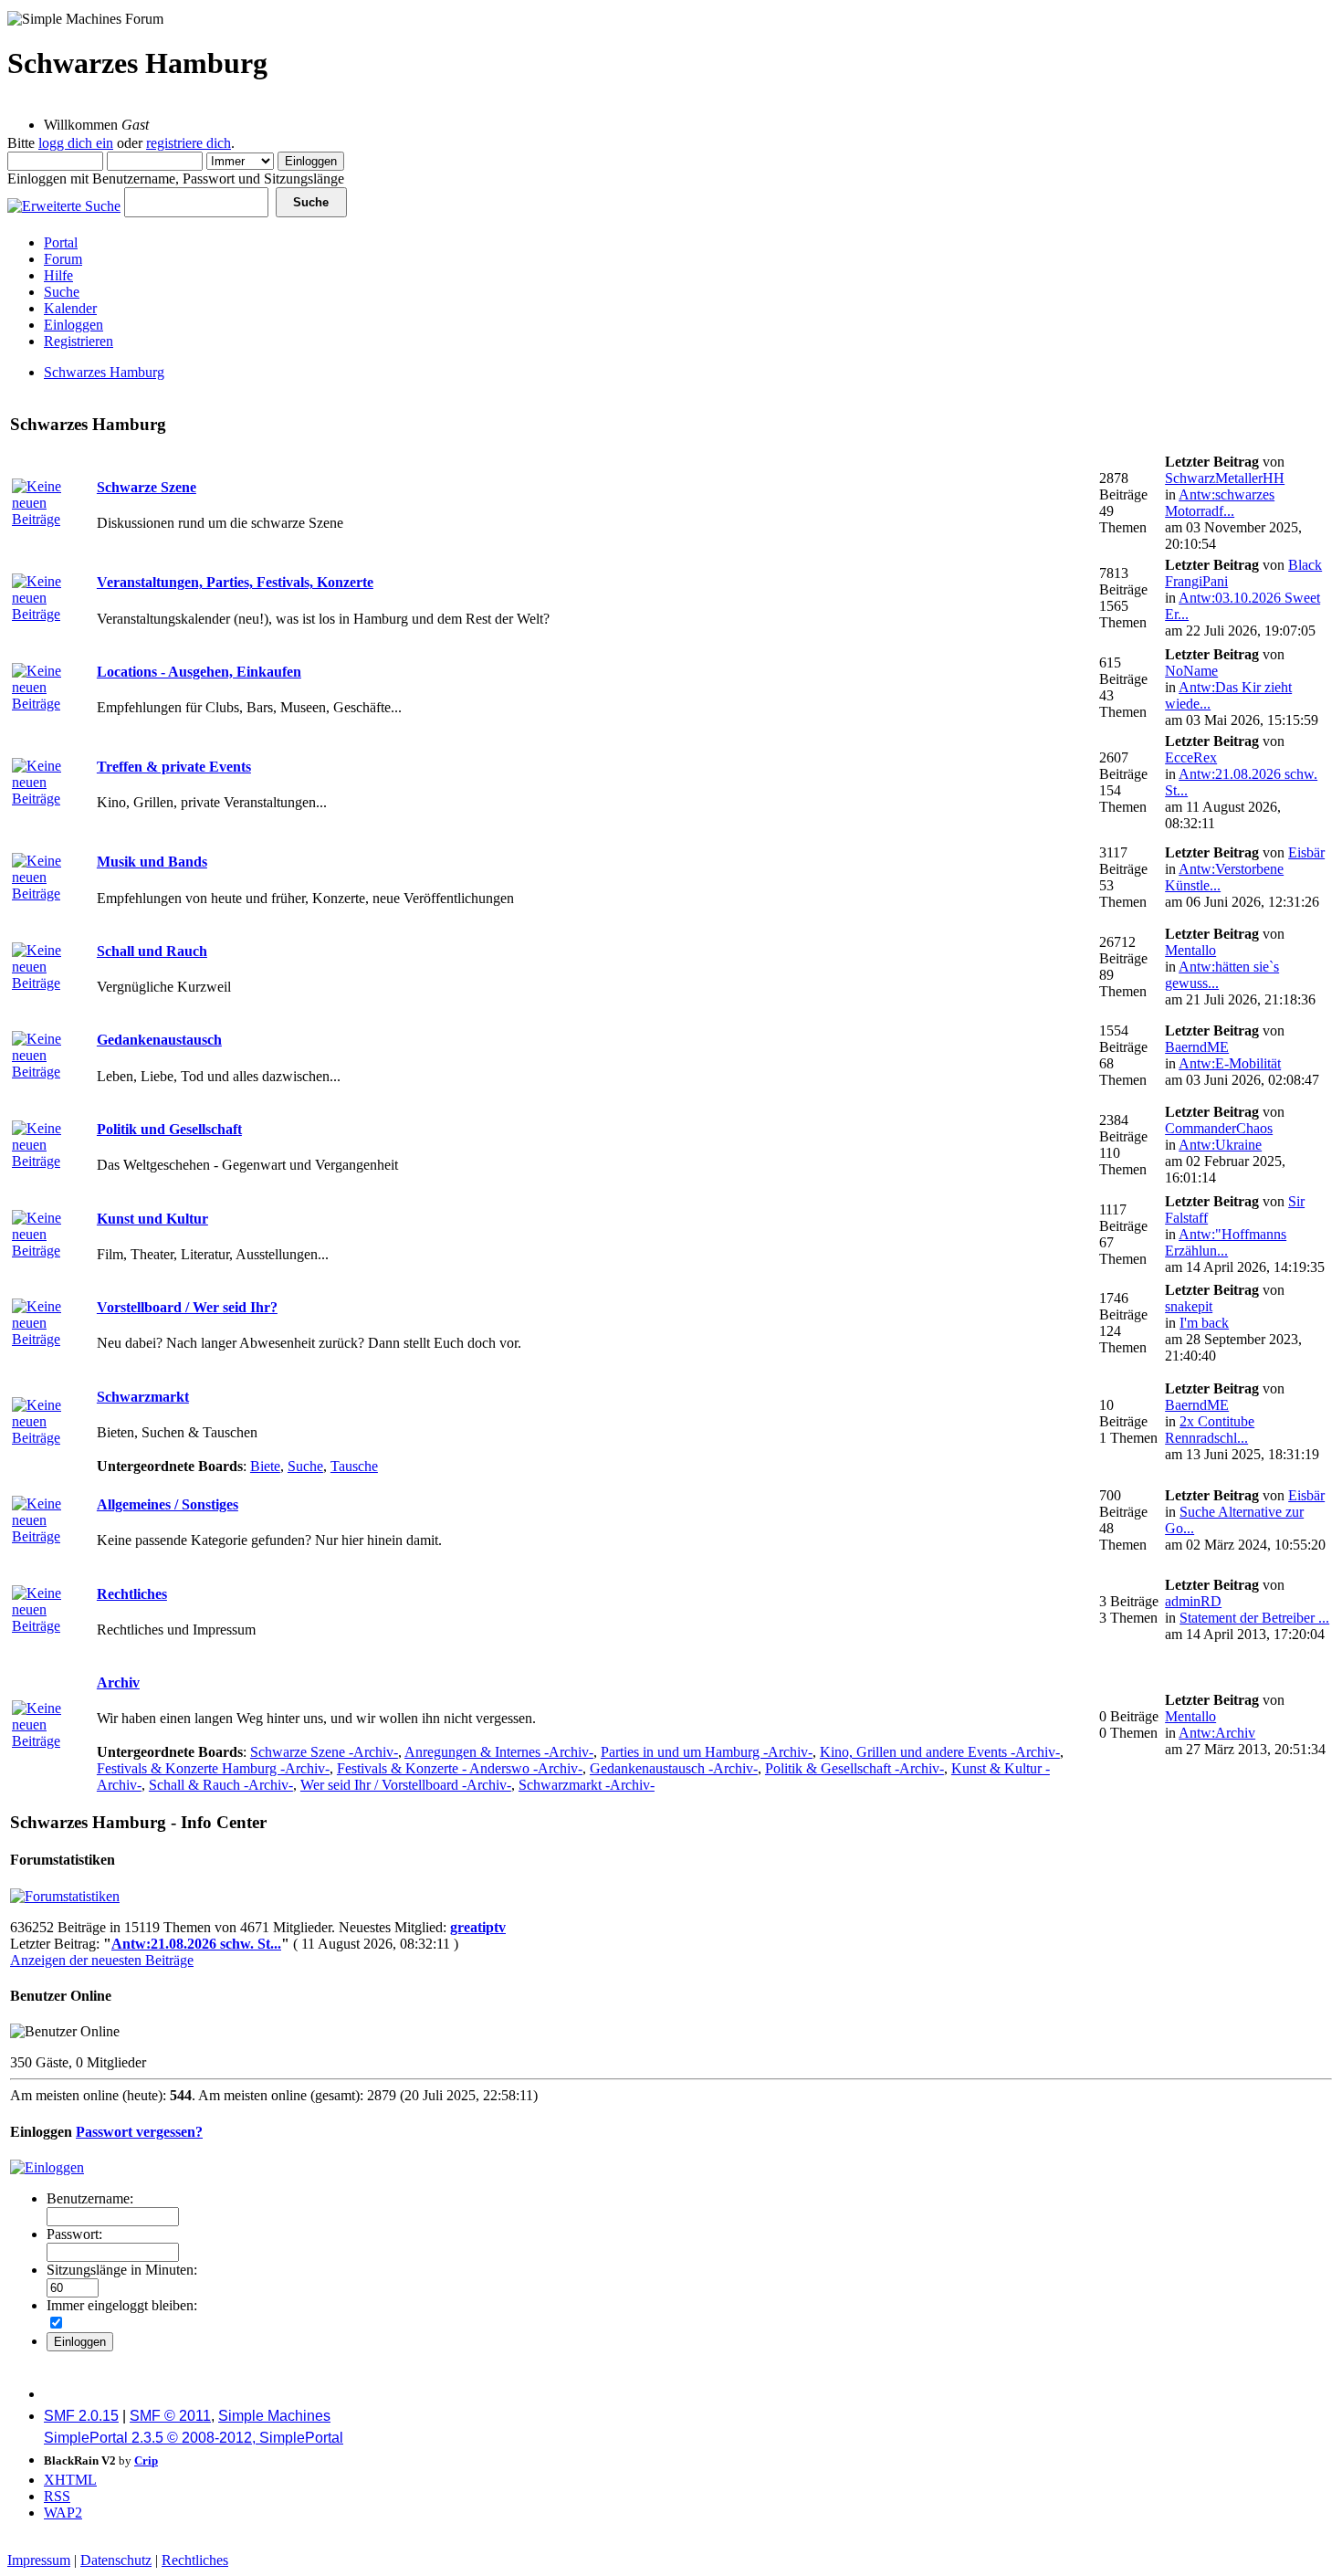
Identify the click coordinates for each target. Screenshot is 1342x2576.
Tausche (354, 1466)
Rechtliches (132, 1594)
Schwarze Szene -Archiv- (324, 1752)
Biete (265, 1466)
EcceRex (1191, 757)
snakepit (1189, 1306)
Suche (305, 1466)
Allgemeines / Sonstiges (168, 1504)
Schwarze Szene (147, 487)
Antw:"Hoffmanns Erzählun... (1226, 1242)
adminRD (1193, 1601)
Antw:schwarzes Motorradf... (1220, 503)
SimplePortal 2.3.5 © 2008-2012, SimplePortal (194, 2438)
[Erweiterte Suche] (64, 201)
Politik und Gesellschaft (169, 1129)
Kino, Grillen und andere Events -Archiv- (940, 1752)
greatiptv (478, 1927)
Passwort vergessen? (139, 2132)
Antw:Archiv (1217, 1733)
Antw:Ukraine (1220, 1145)
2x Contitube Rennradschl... (1210, 1430)
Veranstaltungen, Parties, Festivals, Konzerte (235, 582)
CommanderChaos (1219, 1128)
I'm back (1204, 1323)
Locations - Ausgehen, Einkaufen (199, 672)
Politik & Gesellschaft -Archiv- (854, 1768)
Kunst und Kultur (152, 1219)
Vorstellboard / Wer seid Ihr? (187, 1307)
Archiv (118, 1682)
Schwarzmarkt (143, 1397)
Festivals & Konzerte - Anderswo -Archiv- (460, 1768)
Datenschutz (116, 2560)
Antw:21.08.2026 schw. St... (196, 1944)
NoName (1191, 671)
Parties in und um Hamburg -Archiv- (707, 1752)
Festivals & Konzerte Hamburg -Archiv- (213, 1768)
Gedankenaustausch (159, 1040)
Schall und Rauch (152, 951)
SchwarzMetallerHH (1225, 478)
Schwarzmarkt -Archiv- (587, 1785)
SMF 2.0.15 (81, 2416)
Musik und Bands (152, 862)
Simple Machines (274, 2416)
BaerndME (1197, 1047)
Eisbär (1306, 852)
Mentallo (1190, 950)
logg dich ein (76, 143)
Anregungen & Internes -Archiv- (499, 1752)
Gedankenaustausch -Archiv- (674, 1768)
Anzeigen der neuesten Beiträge (102, 1960)
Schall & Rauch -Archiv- (221, 1785)
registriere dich (189, 143)
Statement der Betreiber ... (1254, 1618)
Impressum (39, 2560)
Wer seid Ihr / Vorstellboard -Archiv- (406, 1785)
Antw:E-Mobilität (1230, 1063)
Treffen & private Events (174, 767)
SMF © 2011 (170, 2416)
